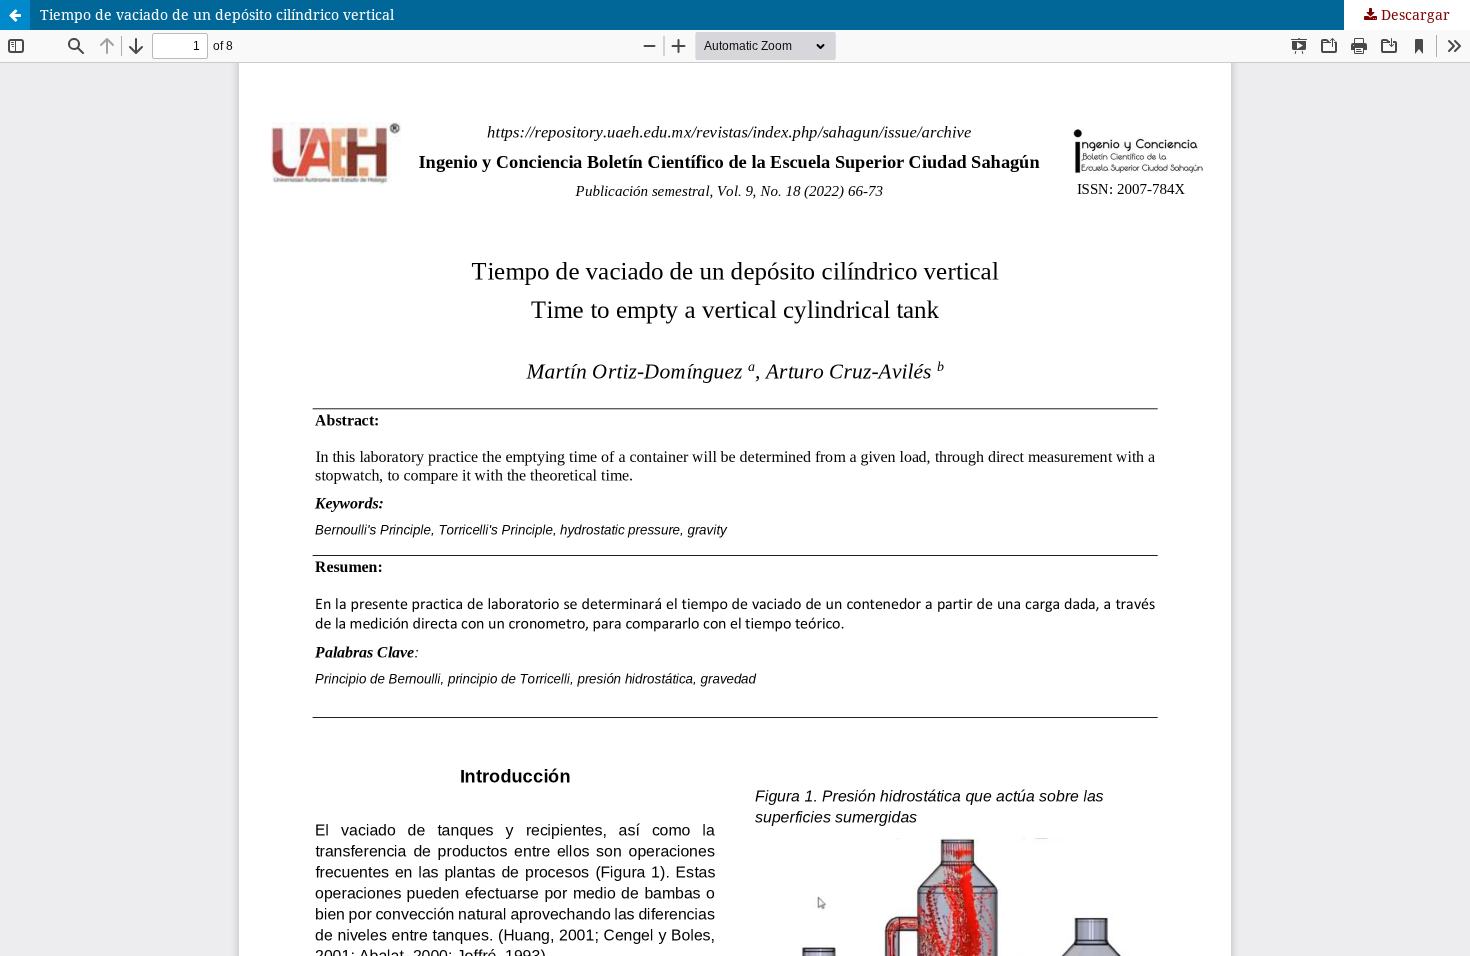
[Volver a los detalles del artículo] (15, 15)
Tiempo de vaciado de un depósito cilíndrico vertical (217, 14)
